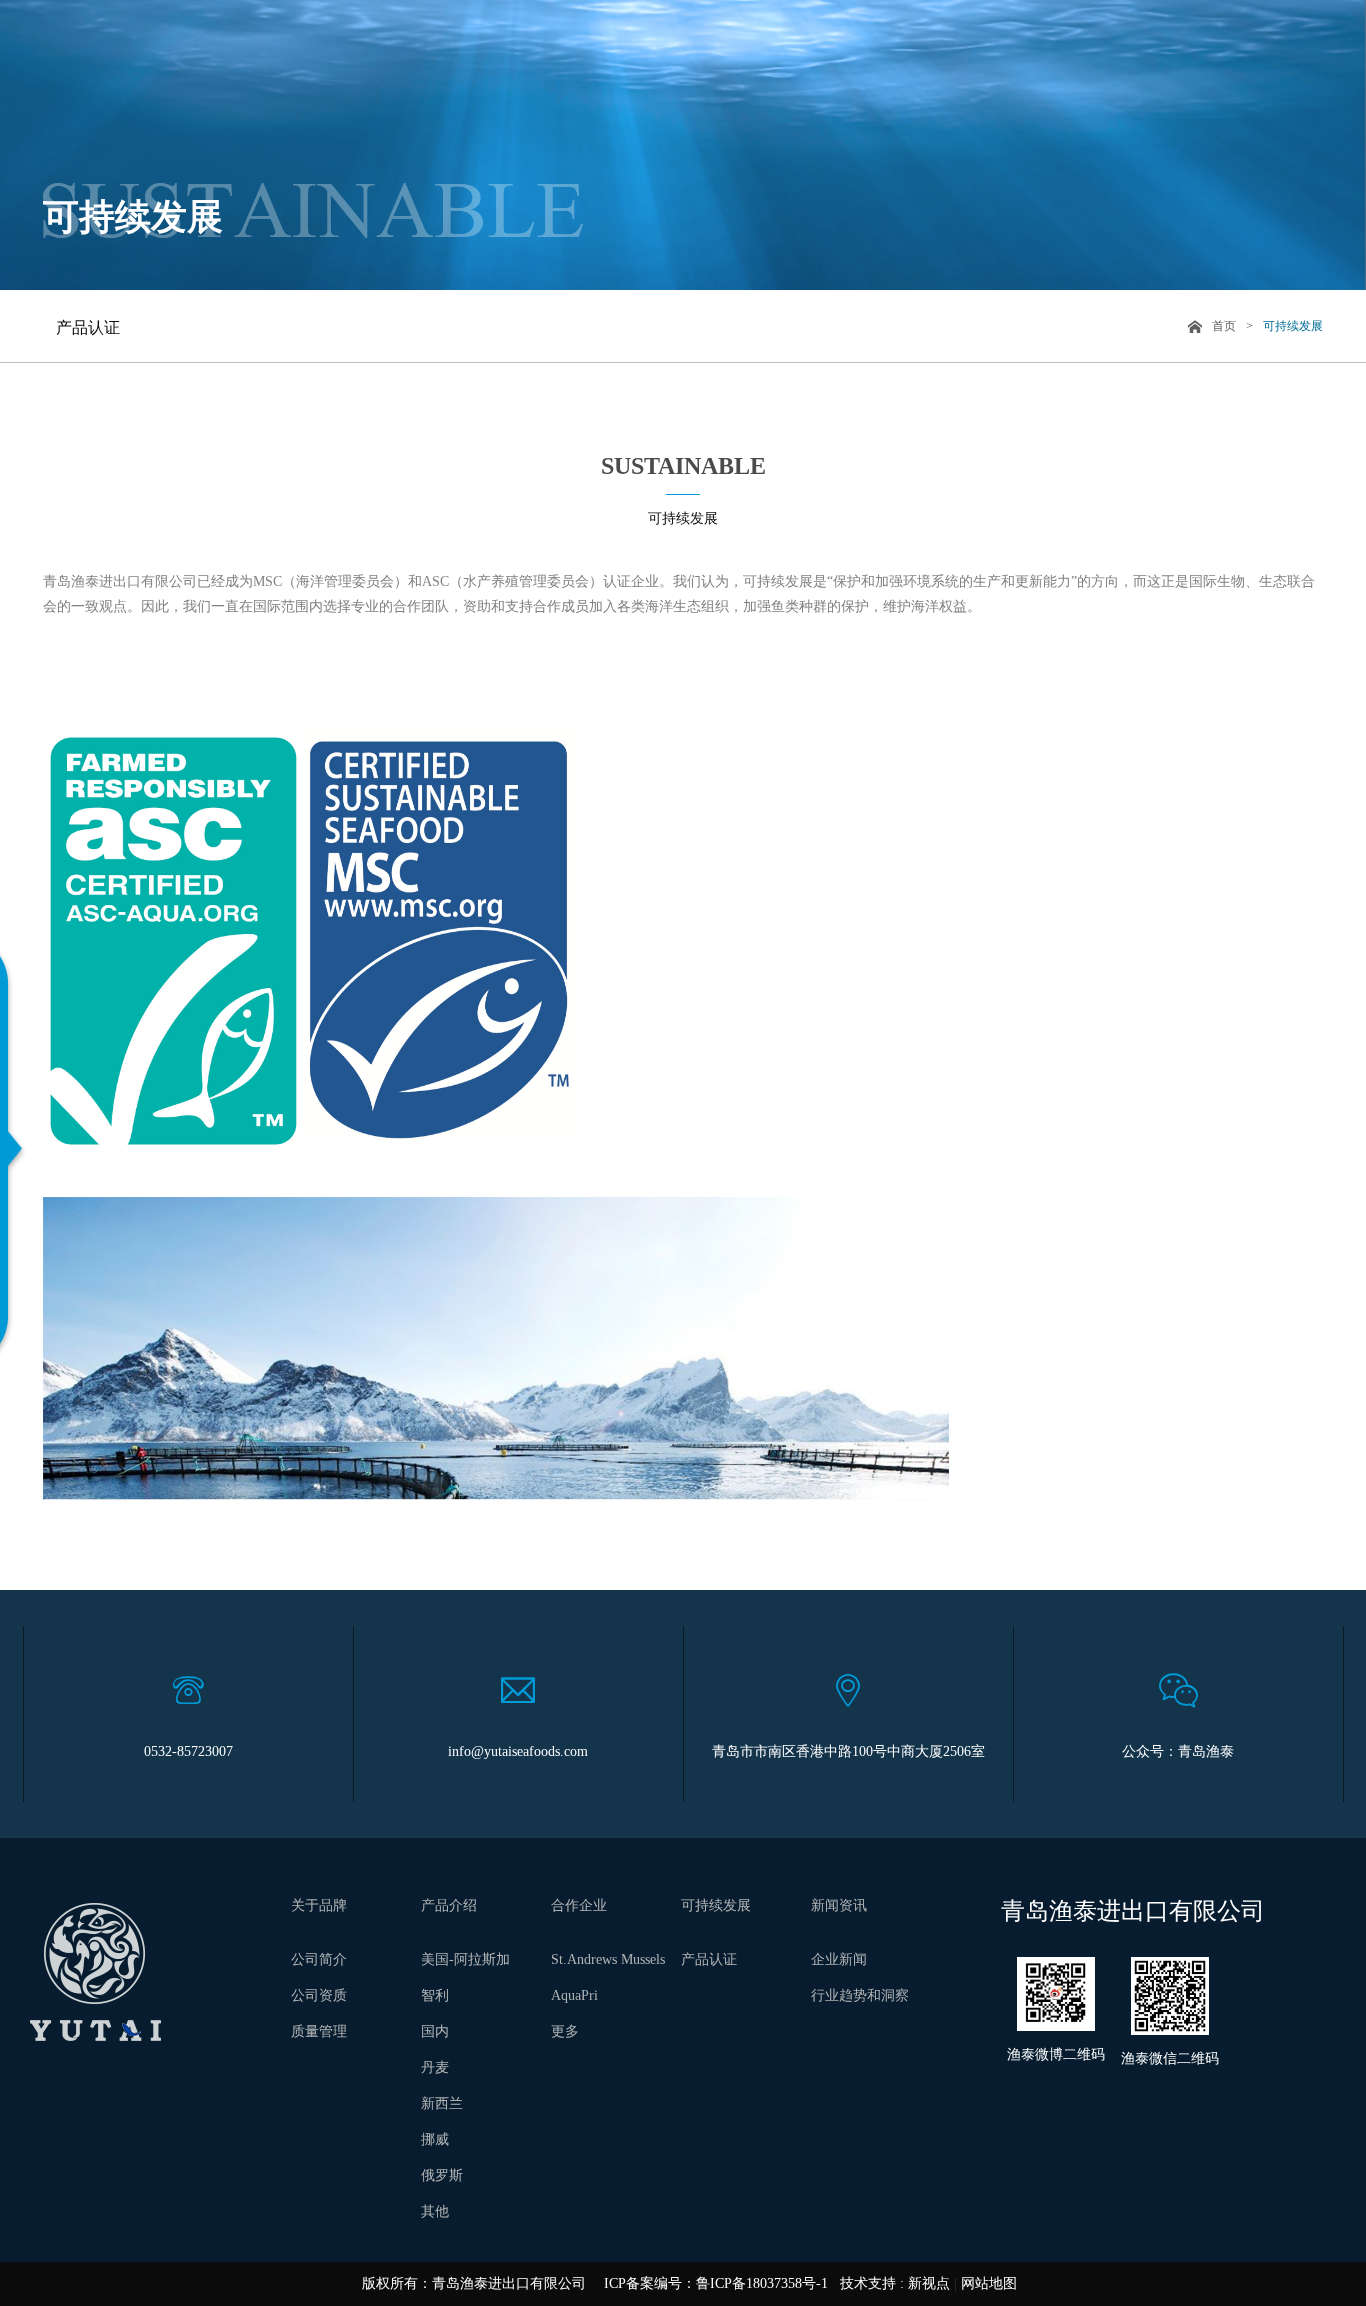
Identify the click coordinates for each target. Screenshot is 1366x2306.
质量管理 (319, 2031)
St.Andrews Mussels (608, 1959)
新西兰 (442, 2103)
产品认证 (88, 327)
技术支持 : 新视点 (895, 2283)
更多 (565, 2031)
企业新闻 (839, 1959)
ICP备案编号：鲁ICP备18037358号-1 (716, 2283)
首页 (1224, 326)
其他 (435, 2211)
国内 (435, 2031)
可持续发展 (1293, 326)
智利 (435, 1995)
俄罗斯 (442, 2175)
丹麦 (435, 2067)
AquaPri (574, 1995)
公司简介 (319, 1959)
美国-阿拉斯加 (465, 1959)
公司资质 (319, 1995)
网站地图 (989, 2283)
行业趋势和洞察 (860, 1995)
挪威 (435, 2139)
